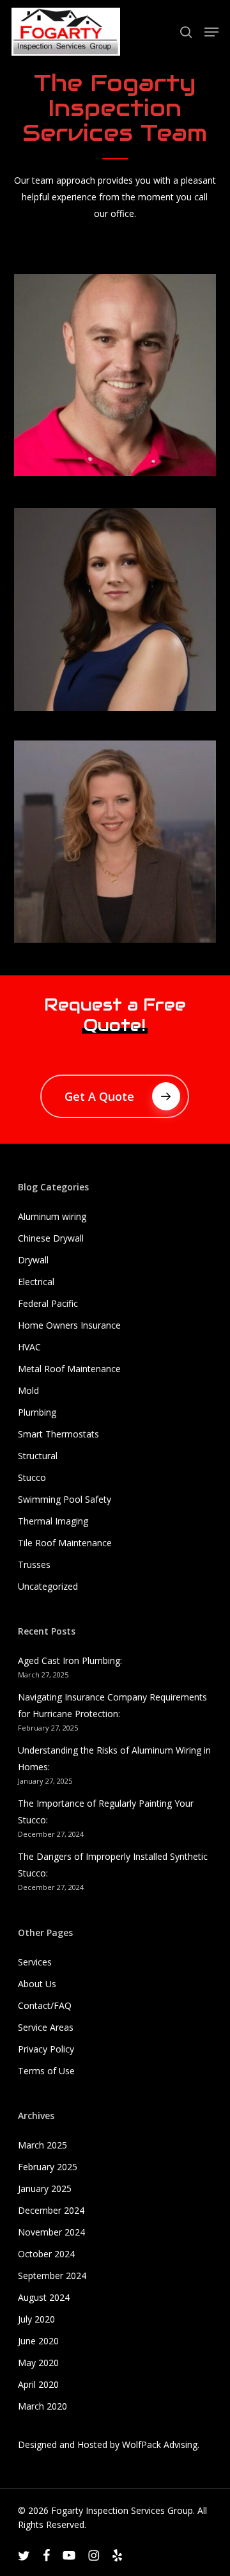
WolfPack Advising (160, 2444)
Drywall (33, 1260)
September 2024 (52, 2276)
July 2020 (36, 2319)
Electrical (36, 1282)
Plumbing (37, 1412)
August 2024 (44, 2297)
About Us (37, 1984)
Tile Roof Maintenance (65, 1543)
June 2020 (38, 2341)
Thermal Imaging (53, 1521)
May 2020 (38, 2363)
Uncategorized (48, 1586)
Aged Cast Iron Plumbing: (70, 1660)
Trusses (34, 1564)
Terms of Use (46, 2071)
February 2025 (48, 2167)
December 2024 (51, 2210)
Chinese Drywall (51, 1238)
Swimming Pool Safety (65, 1499)
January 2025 (45, 2188)
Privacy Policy (46, 2049)
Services (35, 1962)
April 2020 (38, 2384)
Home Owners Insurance (69, 1325)
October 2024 (46, 2254)
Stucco (32, 1477)
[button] (211, 32)
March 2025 (42, 2145)
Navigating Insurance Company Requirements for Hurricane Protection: (112, 1705)
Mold (28, 1390)
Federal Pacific (48, 1303)
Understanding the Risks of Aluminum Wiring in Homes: (114, 1758)
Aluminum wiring (52, 1216)
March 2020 (42, 2406)
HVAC (29, 1347)
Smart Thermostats (58, 1434)
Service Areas (46, 2027)
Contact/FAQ (45, 2005)
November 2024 (51, 2232)
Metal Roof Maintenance (69, 1369)
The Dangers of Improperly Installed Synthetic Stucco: (113, 1865)
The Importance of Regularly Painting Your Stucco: (106, 1812)
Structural (38, 1456)
